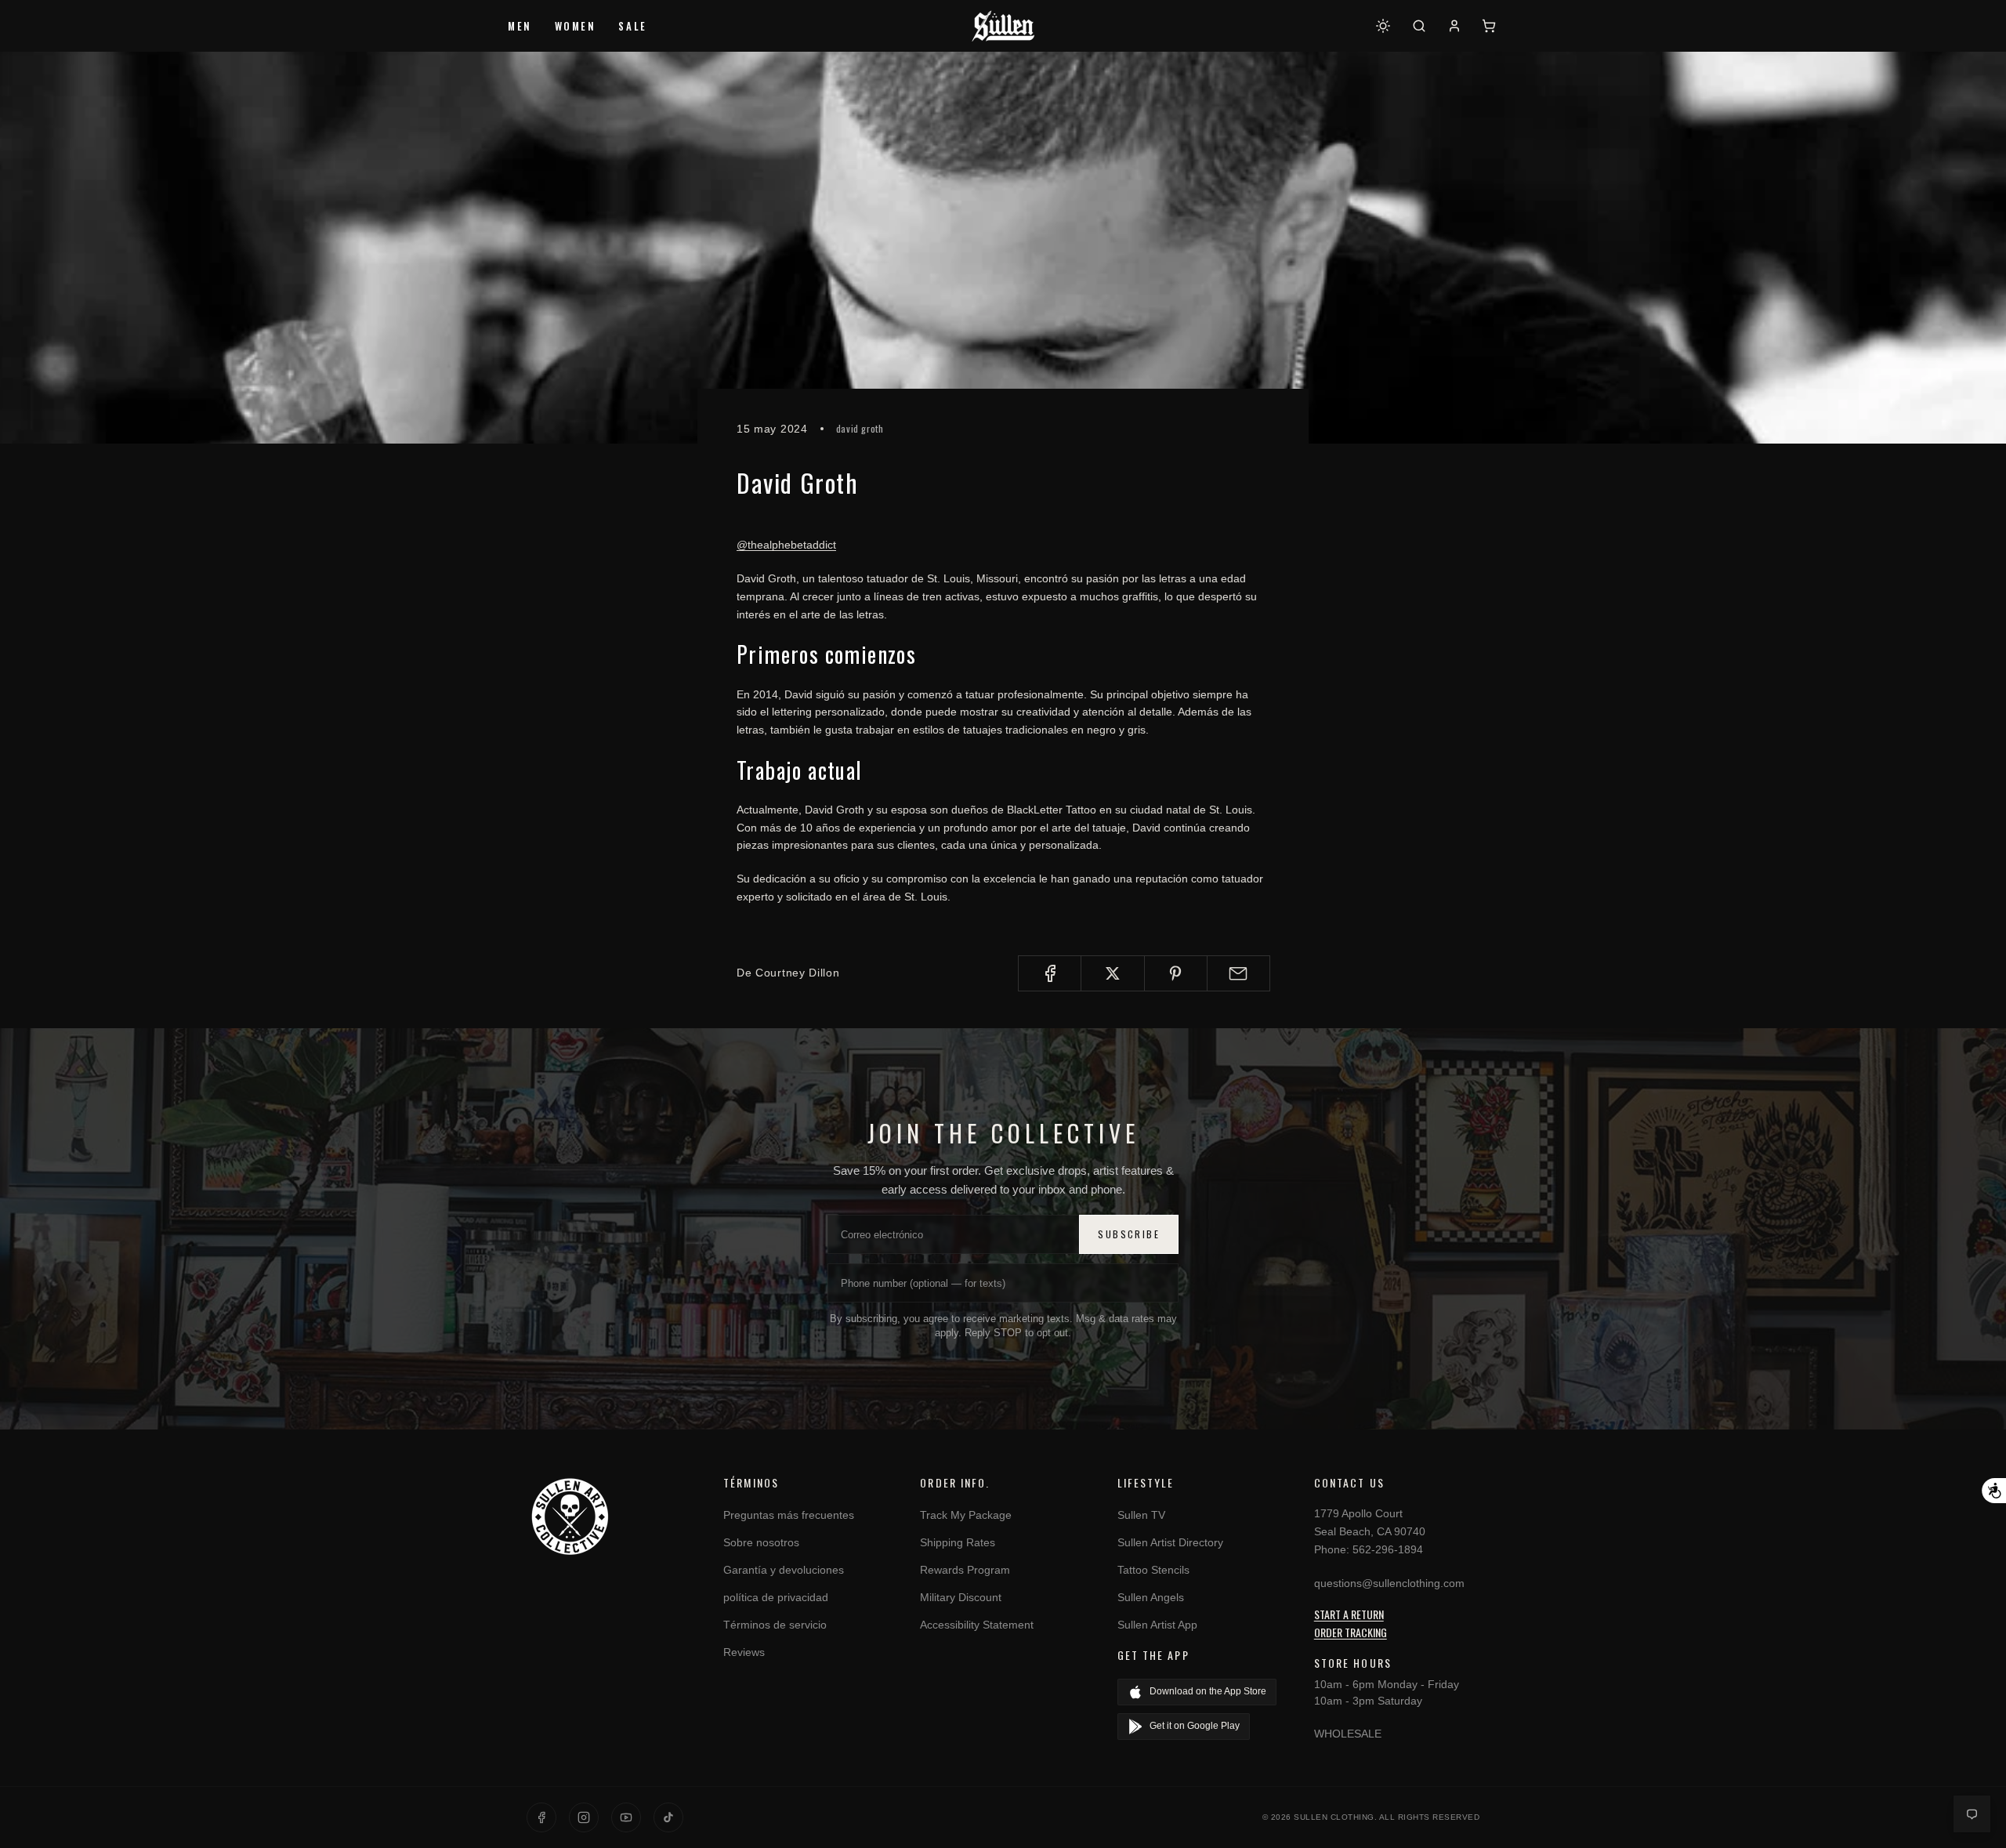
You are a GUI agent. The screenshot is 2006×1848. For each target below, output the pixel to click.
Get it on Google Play (1195, 1726)
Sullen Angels (1151, 1597)
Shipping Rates (958, 1542)
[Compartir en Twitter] (1112, 973)
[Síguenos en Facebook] (541, 1817)
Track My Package (966, 1515)
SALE (632, 26)
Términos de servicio (775, 1625)
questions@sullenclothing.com (1389, 1583)
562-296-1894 (1388, 1549)
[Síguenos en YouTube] (626, 1817)
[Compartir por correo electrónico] (1238, 973)
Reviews (744, 1652)
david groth (860, 428)
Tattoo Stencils (1153, 1570)
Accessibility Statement (977, 1625)
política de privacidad (776, 1597)
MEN (520, 26)
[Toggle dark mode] (1383, 26)
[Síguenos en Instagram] (584, 1817)
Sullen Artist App (1157, 1625)
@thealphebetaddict (786, 545)
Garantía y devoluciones (784, 1570)
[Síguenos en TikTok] (668, 1817)
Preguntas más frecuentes (789, 1515)
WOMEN (576, 26)
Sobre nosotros (761, 1542)
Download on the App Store (1208, 1691)
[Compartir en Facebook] (1050, 973)
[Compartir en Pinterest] (1176, 973)
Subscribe (1129, 1234)
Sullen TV (1141, 1515)
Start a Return (1349, 1614)
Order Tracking (1351, 1632)
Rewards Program (965, 1570)
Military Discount (961, 1597)
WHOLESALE (1348, 1734)
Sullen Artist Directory (1170, 1542)
